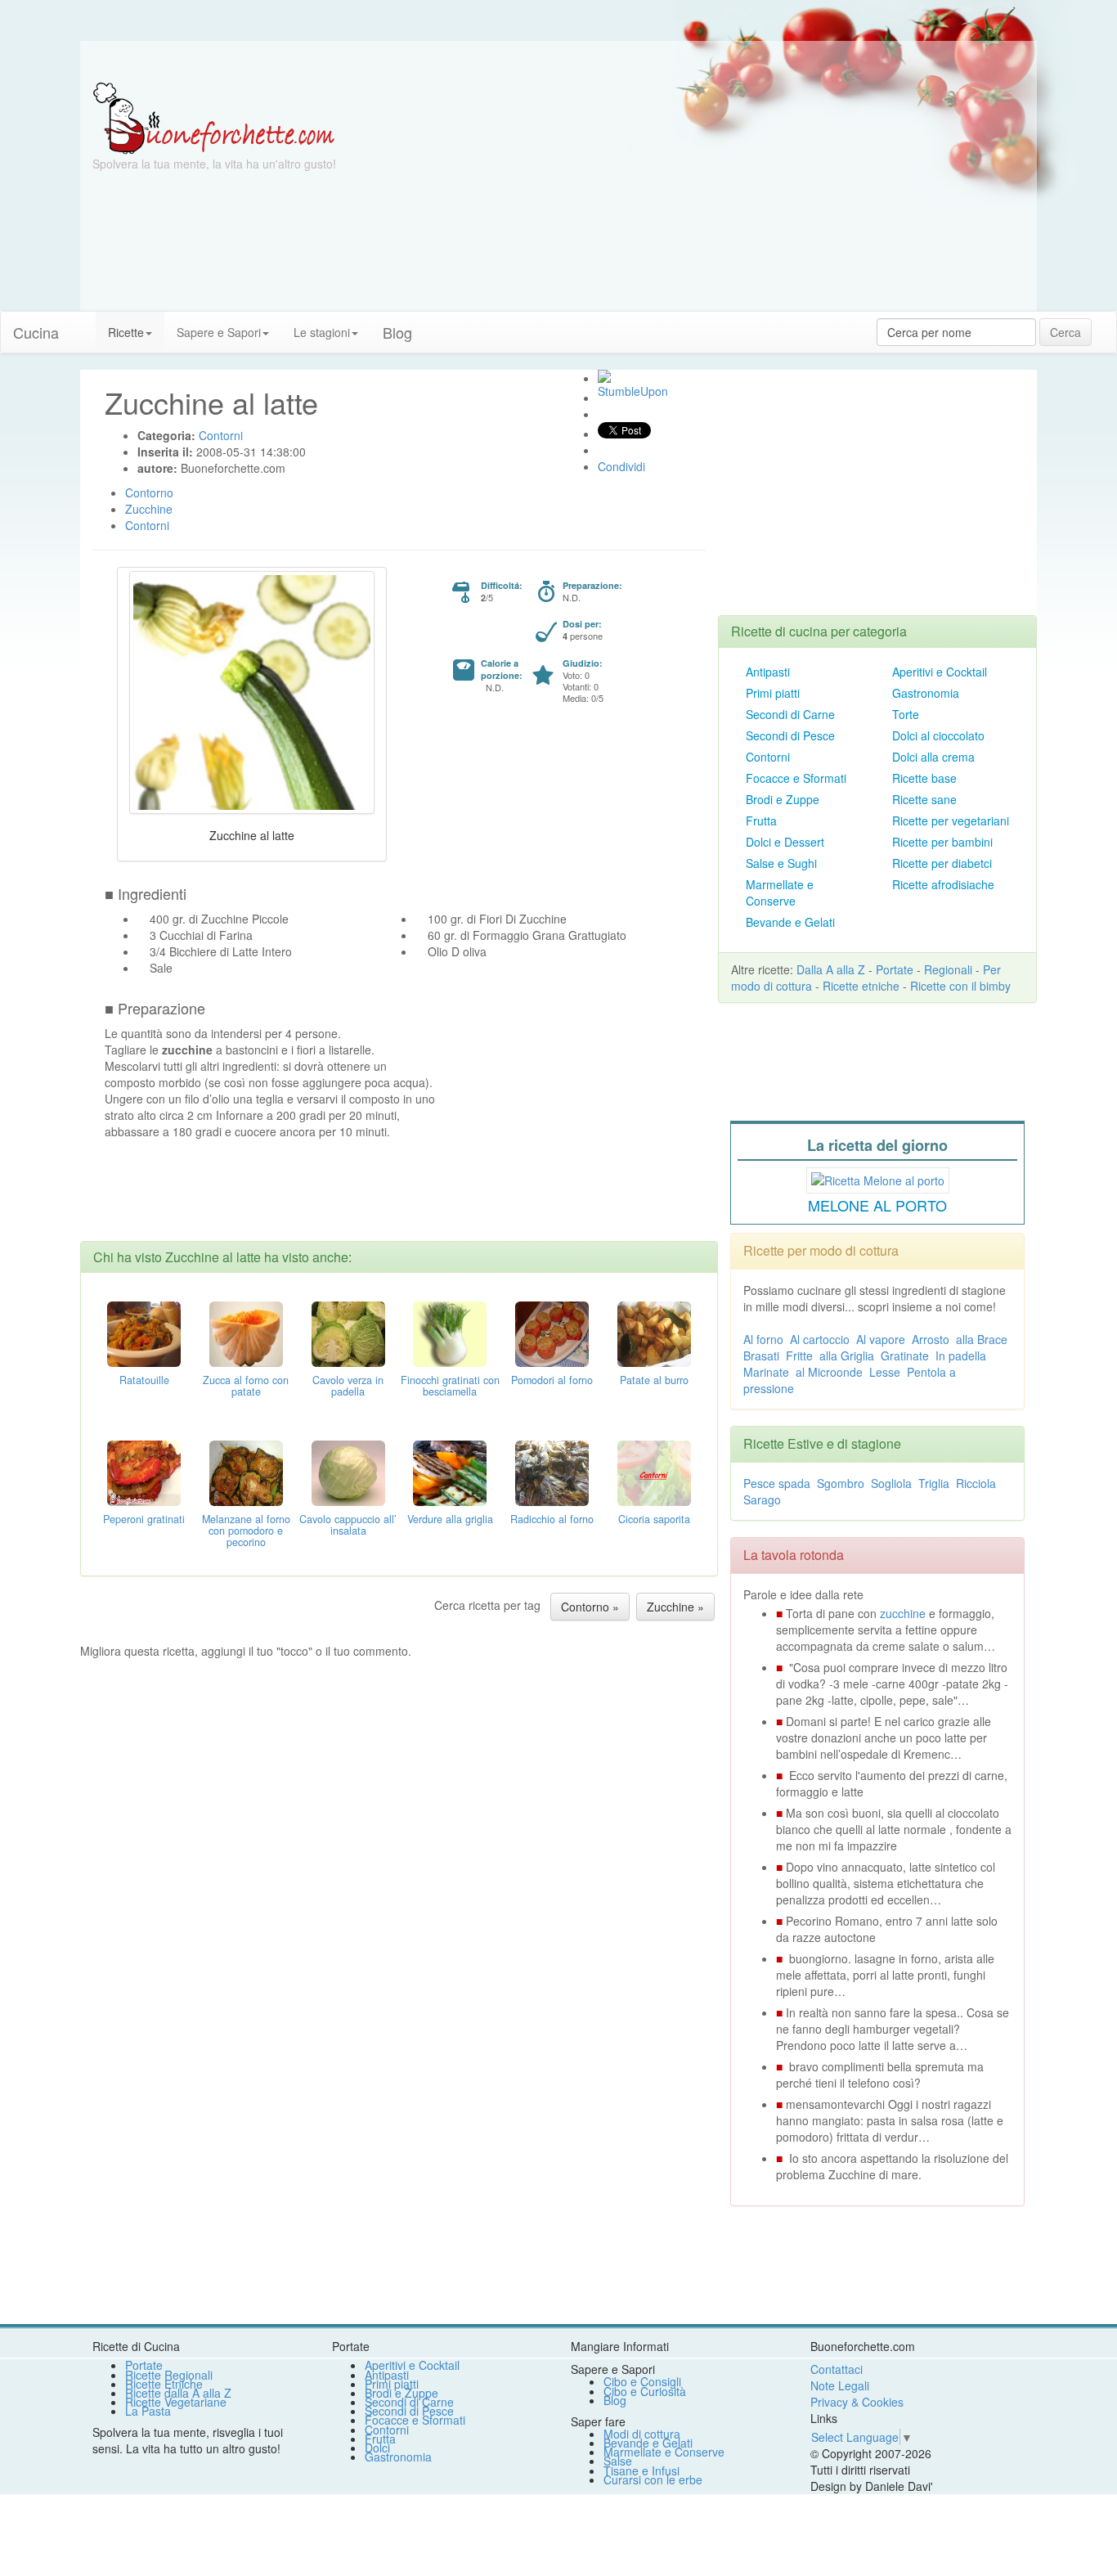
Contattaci (837, 2369)
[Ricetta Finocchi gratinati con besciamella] (450, 1333)
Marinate (766, 1372)
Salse (618, 2461)
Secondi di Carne (790, 714)
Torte (906, 714)
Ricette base (924, 778)
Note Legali (840, 2385)
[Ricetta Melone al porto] (878, 1178)
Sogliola (891, 1483)
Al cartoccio (820, 1339)
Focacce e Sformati (796, 778)
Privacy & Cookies (857, 2402)
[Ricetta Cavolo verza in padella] (348, 1333)
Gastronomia (926, 693)
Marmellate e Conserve (780, 892)
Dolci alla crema (933, 757)
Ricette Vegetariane (176, 2402)
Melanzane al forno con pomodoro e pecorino (246, 1531)
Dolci (377, 2448)
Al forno (763, 1339)
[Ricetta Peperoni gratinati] (144, 1472)
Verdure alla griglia (450, 1519)
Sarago (762, 1499)
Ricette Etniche (164, 2384)
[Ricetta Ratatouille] (144, 1333)
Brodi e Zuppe (783, 799)
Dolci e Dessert (785, 842)
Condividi (621, 466)
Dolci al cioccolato (938, 735)
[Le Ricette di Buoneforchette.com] (214, 117)
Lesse (885, 1372)
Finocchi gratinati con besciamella (450, 1386)
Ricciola (976, 1483)
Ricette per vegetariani (951, 820)
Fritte (799, 1355)
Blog (615, 2400)
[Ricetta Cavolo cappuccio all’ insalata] (348, 1472)
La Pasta (148, 2411)
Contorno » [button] (590, 1607)
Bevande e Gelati (790, 922)
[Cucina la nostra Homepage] (83, 324)
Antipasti (768, 672)
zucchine (903, 1613)
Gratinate (905, 1355)
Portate (895, 969)
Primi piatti (773, 693)
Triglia (934, 1483)
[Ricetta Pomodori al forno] (552, 1333)
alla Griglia (847, 1355)
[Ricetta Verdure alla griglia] (450, 1472)
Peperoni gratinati (144, 1519)
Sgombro (841, 1483)
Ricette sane (924, 799)
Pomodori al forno (552, 1380)
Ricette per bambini (942, 842)
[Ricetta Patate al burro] (654, 1333)
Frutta (761, 820)
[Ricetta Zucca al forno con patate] (246, 1333)
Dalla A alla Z (831, 969)
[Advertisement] (718, 196)
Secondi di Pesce (790, 735)
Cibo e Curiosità (645, 2391)
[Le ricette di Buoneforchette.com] (558, 61)
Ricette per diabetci (942, 863)
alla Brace (982, 1339)
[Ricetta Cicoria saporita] (654, 1472)
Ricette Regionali (169, 2375)
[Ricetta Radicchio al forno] (552, 1472)
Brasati (761, 1355)
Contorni (768, 757)
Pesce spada (777, 1483)
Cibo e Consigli (642, 2381)
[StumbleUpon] (604, 376)
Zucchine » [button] (675, 1607)
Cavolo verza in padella (348, 1386)
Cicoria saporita (654, 1519)
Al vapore (881, 1339)
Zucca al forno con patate (246, 1386)
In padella (961, 1355)
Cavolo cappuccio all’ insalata (348, 1525)
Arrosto (931, 1339)
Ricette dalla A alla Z (178, 2393)
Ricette (126, 332)
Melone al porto (877, 1205)
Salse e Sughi (781, 863)
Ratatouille (144, 1380)
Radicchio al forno (552, 1519)
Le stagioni (322, 332)
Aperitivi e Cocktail (940, 672)
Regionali (948, 969)
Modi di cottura (642, 2434)
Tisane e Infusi (641, 2470)
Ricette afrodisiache (943, 884)
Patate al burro (654, 1380)
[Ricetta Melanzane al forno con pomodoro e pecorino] (246, 1472)
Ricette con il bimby (960, 986)
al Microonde (829, 1372)
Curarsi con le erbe (653, 2479)
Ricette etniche (861, 986)
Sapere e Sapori (219, 332)
